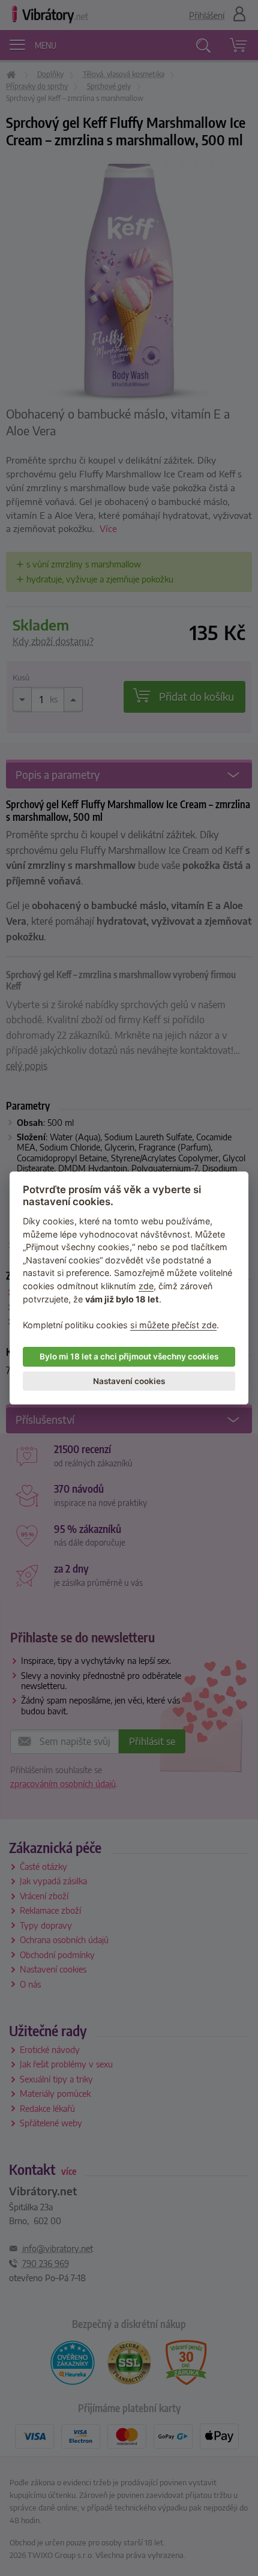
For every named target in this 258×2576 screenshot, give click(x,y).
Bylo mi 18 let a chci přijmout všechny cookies (129, 1356)
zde (146, 1286)
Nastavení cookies (129, 1381)
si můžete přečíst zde (173, 1325)
